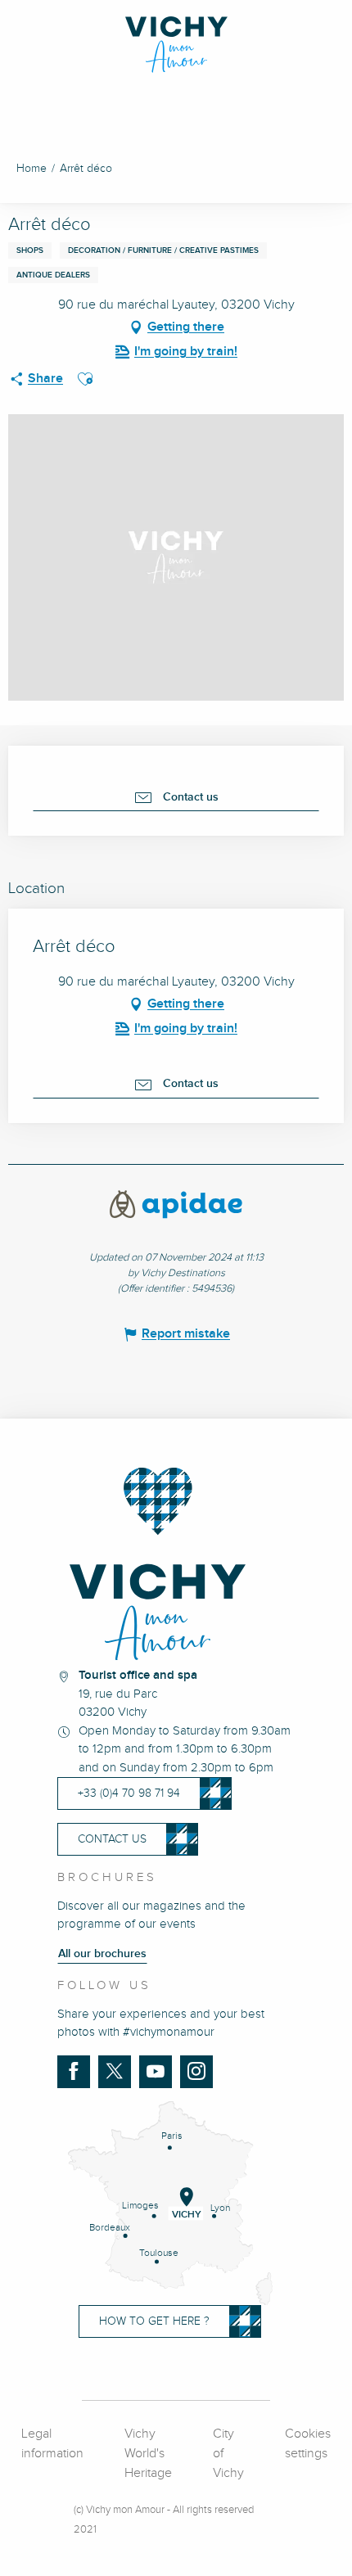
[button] (85, 379)
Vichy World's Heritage (148, 2454)
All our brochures (102, 1954)
